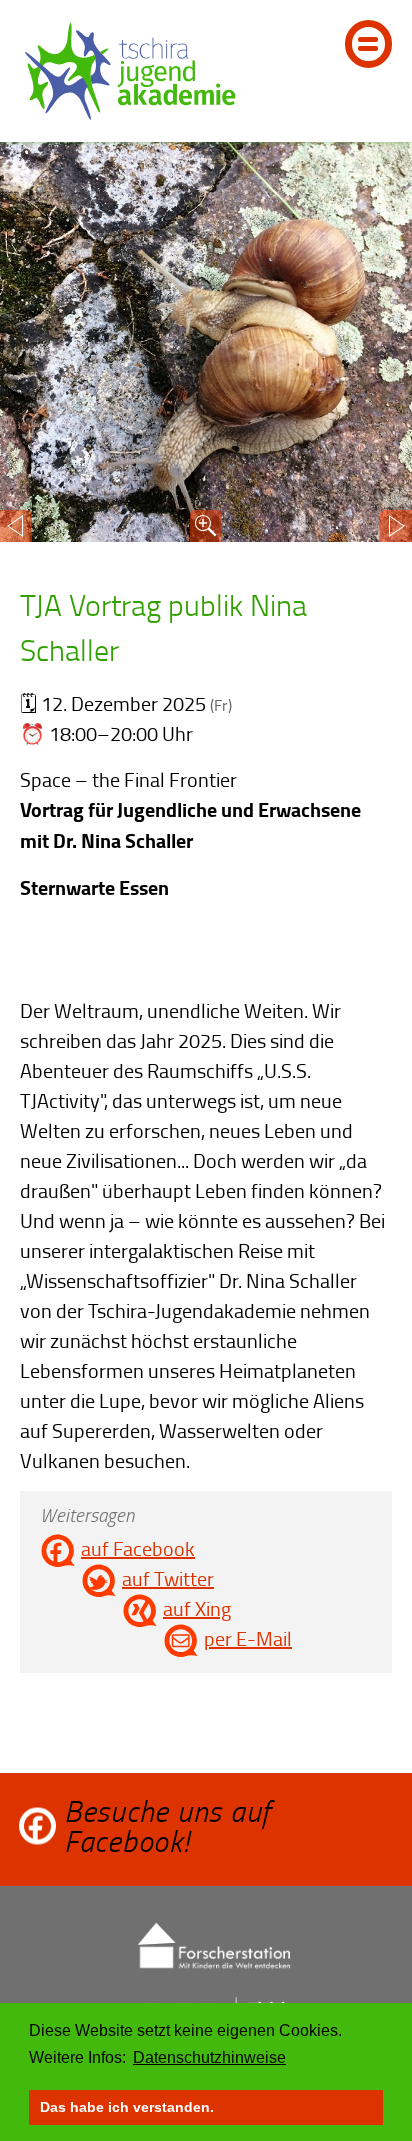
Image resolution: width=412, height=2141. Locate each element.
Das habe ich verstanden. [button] (127, 2107)
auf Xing (197, 1608)
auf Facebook (138, 1548)
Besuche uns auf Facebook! (167, 1826)
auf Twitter (168, 1578)
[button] (16, 526)
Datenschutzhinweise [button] (209, 2057)
